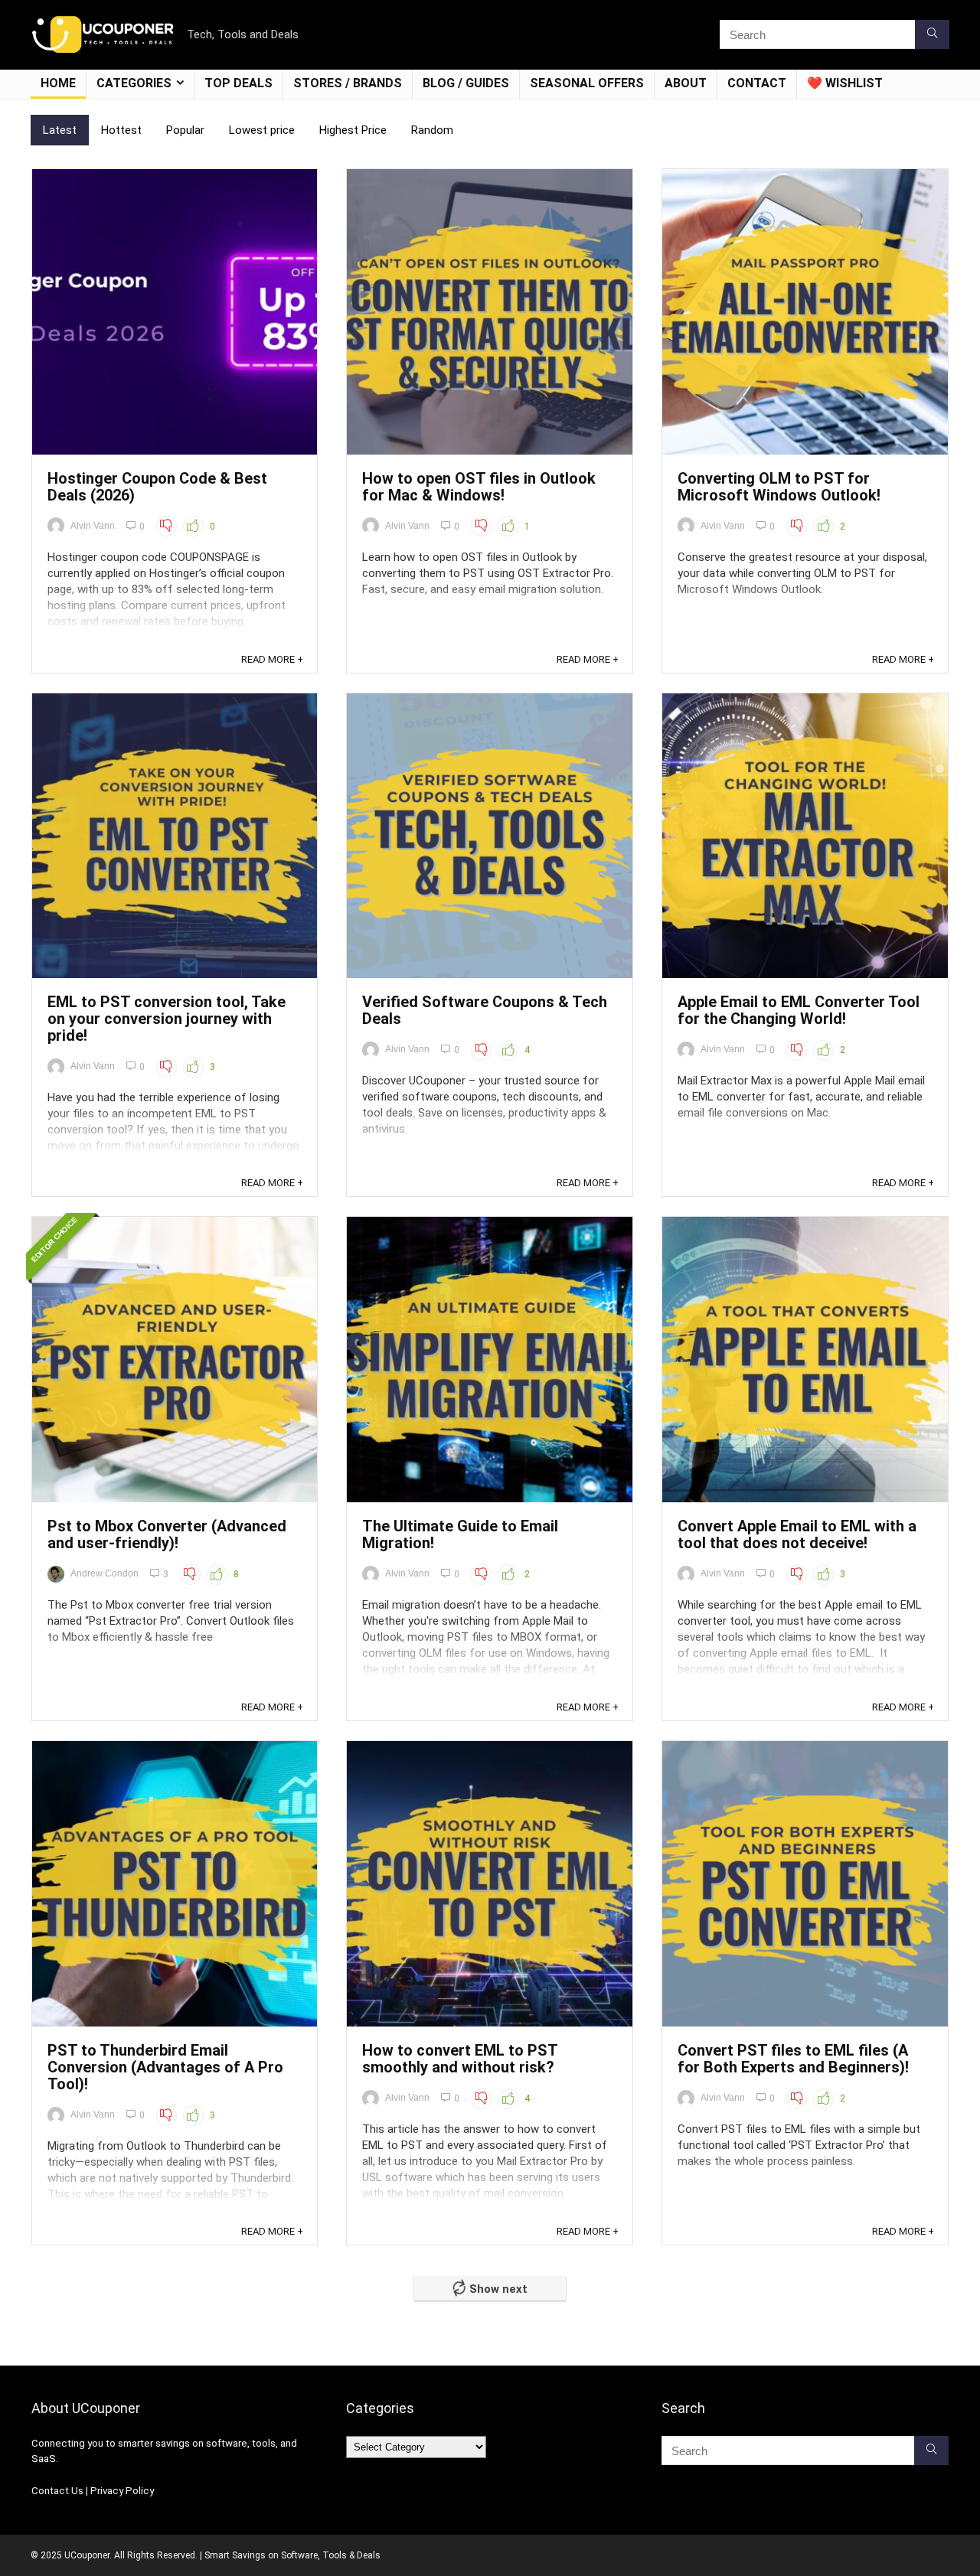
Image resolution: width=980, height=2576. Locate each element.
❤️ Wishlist (845, 83)
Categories (134, 83)
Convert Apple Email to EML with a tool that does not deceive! (797, 1534)
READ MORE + (272, 659)
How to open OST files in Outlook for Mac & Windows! (479, 487)
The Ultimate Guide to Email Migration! (460, 1534)
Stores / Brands (348, 83)
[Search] (932, 34)
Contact (757, 83)
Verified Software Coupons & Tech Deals (485, 1010)
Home (58, 83)
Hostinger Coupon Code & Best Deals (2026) (157, 487)
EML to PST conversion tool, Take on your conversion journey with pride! (167, 1019)
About (686, 83)
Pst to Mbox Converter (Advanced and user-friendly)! (167, 1534)
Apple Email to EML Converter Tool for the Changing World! (799, 1010)
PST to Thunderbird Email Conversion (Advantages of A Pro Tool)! (165, 2067)
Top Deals (238, 83)
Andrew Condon (105, 1573)
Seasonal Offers (587, 83)
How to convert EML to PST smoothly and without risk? (460, 2059)
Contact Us (57, 2491)
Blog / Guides (466, 83)
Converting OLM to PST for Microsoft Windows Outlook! (779, 487)
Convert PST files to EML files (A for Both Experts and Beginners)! (793, 2059)
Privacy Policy (122, 2491)
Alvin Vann (93, 526)
